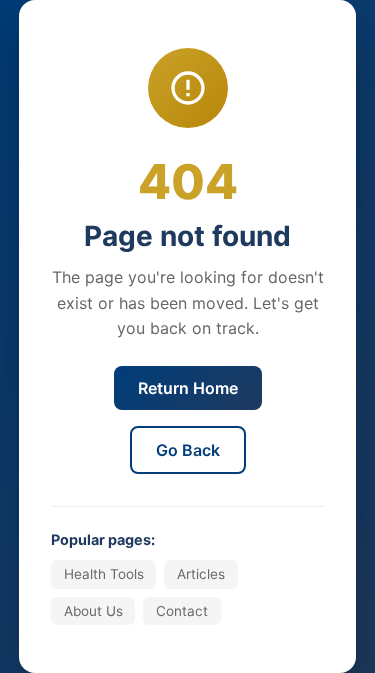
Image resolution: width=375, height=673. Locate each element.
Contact (182, 611)
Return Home (188, 388)
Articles (201, 574)
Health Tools (104, 574)
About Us (93, 611)
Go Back (188, 450)
